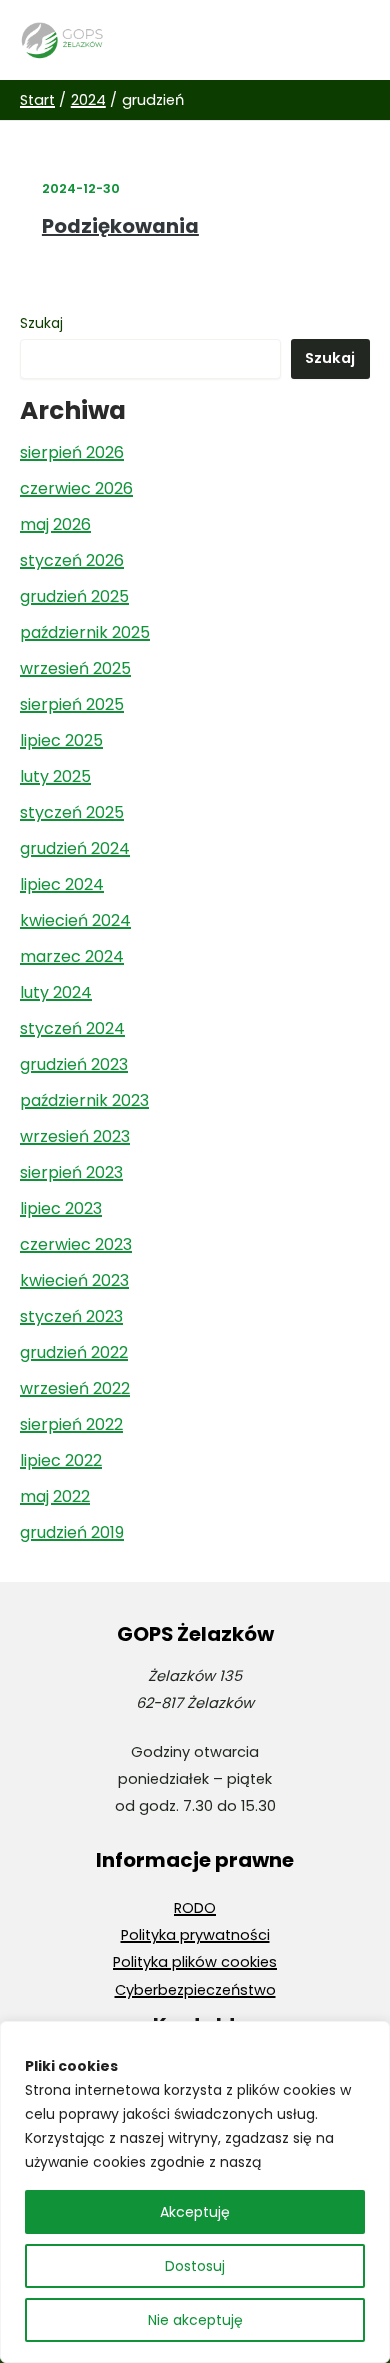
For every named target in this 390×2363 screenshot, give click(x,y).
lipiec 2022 (61, 1460)
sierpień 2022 (71, 1424)
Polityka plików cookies (195, 1962)
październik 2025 (85, 632)
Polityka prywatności (195, 1935)
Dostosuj (195, 2266)
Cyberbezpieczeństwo (195, 1990)
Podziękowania (120, 226)
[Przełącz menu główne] (349, 40)
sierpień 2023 (71, 1172)
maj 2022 (55, 1496)
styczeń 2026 (72, 560)
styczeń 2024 (72, 1028)
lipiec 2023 (61, 1208)
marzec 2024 (72, 956)
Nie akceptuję (195, 2320)
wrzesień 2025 (75, 668)
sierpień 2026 (72, 452)
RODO (195, 1908)
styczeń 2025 (72, 812)
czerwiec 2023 (76, 1244)
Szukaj (41, 323)
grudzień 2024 (75, 848)
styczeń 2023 (71, 1316)
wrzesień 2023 (75, 1136)
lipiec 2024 (62, 884)
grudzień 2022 (74, 1352)
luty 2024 (56, 992)
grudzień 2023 (74, 1064)
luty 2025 (55, 776)
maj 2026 (55, 524)
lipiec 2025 (61, 740)
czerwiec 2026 (76, 488)
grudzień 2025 (74, 596)
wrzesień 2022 (75, 1388)
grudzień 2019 (72, 1532)
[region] (195, 2192)
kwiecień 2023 (74, 1280)
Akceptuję (195, 2212)
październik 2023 (84, 1100)
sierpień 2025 (72, 704)
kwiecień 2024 (75, 920)
